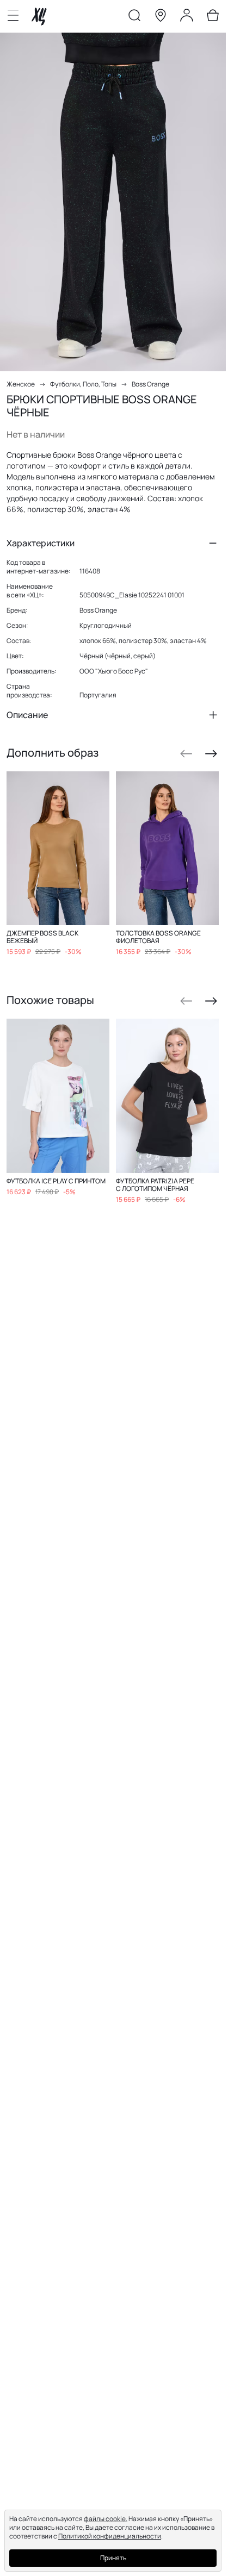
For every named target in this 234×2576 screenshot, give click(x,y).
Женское (21, 384)
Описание (27, 715)
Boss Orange (150, 384)
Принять (113, 2558)
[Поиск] (134, 17)
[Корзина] (213, 17)
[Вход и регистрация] (187, 17)
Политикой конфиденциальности (110, 2536)
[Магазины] (161, 17)
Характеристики (41, 543)
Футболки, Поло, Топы (83, 384)
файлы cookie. (106, 2519)
